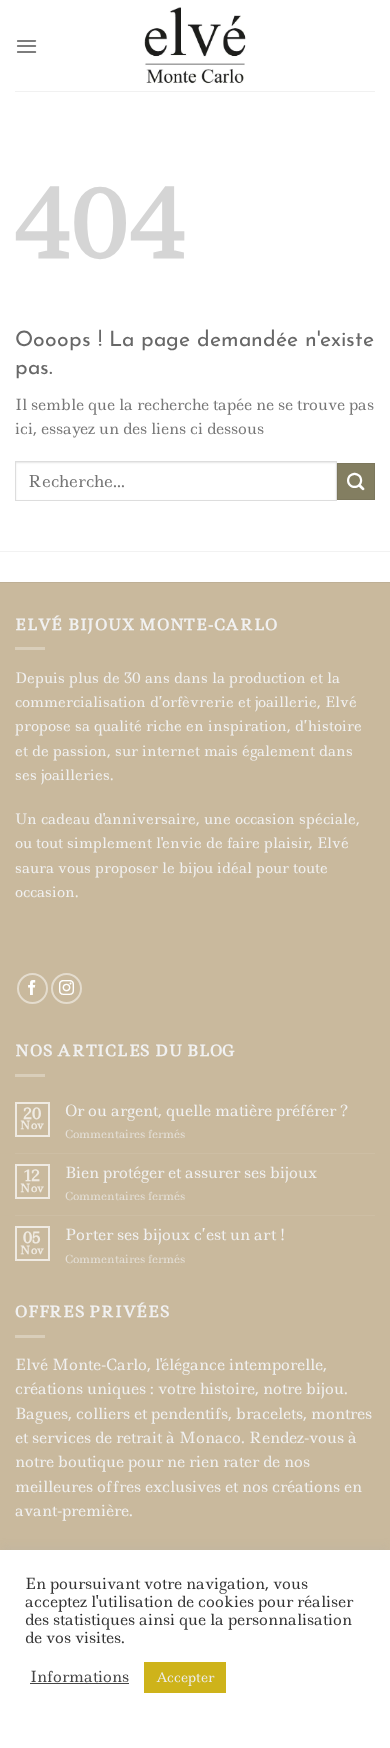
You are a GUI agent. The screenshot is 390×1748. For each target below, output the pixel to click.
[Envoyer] (356, 481)
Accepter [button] (185, 1677)
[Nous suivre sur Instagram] (66, 988)
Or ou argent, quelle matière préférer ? (206, 1111)
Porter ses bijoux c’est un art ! (175, 1235)
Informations (79, 1677)
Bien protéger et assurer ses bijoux (191, 1173)
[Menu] (26, 46)
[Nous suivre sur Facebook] (32, 988)
